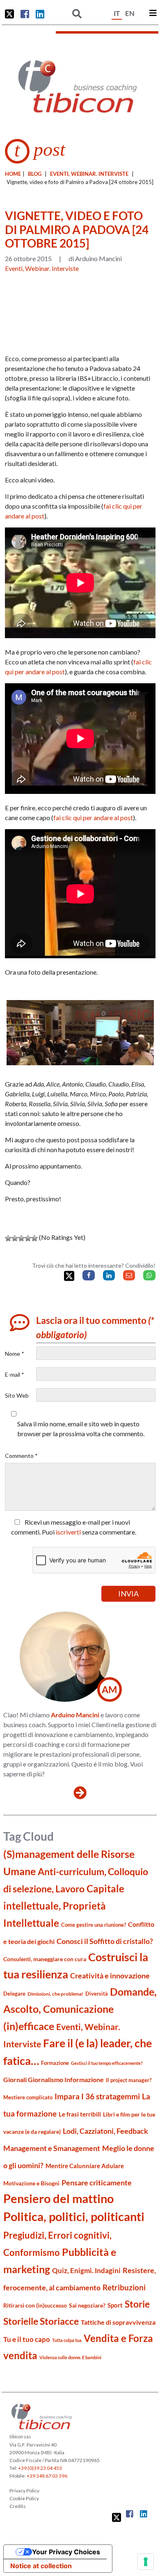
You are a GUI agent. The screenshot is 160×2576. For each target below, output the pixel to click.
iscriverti (68, 1532)
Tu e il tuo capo (27, 2339)
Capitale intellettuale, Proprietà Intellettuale (64, 1906)
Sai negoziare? (87, 2305)
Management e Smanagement (52, 2148)
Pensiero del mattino (58, 2198)
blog (35, 174)
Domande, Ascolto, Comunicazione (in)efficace (80, 2009)
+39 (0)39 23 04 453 (40, 2468)
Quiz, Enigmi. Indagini (86, 2270)
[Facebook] (88, 1275)
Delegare (14, 1994)
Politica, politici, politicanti (74, 2216)
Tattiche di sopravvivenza (118, 2322)
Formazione (55, 2063)
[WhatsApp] (149, 1275)
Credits (18, 2506)
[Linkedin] (109, 1275)
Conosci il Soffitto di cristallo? (105, 1941)
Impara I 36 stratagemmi (97, 2096)
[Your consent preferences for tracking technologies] (146, 2562)
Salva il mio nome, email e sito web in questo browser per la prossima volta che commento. (81, 1429)
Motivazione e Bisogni (31, 2183)
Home (13, 174)
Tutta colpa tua (67, 2340)
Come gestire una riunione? (94, 1925)
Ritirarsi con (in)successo (35, 2305)
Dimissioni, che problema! (55, 1994)
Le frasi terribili (80, 2114)
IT (117, 13)
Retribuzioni (124, 2287)
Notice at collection (41, 2566)
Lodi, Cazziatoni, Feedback (105, 2131)
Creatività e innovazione (110, 1976)
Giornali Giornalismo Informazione (54, 2079)
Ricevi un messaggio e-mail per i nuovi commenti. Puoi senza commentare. (74, 1527)
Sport (115, 2305)
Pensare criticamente (97, 2183)
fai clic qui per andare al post (93, 817)
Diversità (97, 1994)
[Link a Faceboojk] (25, 14)
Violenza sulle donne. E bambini (70, 2357)
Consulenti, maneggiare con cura (45, 1959)
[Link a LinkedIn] (40, 14)
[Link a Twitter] (9, 14)
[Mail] (129, 1275)
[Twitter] (69, 1276)
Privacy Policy (24, 2491)
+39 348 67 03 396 (47, 2476)
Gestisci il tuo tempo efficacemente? (107, 2063)
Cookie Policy (24, 2498)
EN (130, 13)
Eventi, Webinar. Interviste (89, 174)
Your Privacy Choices (66, 2552)
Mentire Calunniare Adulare (85, 2166)
